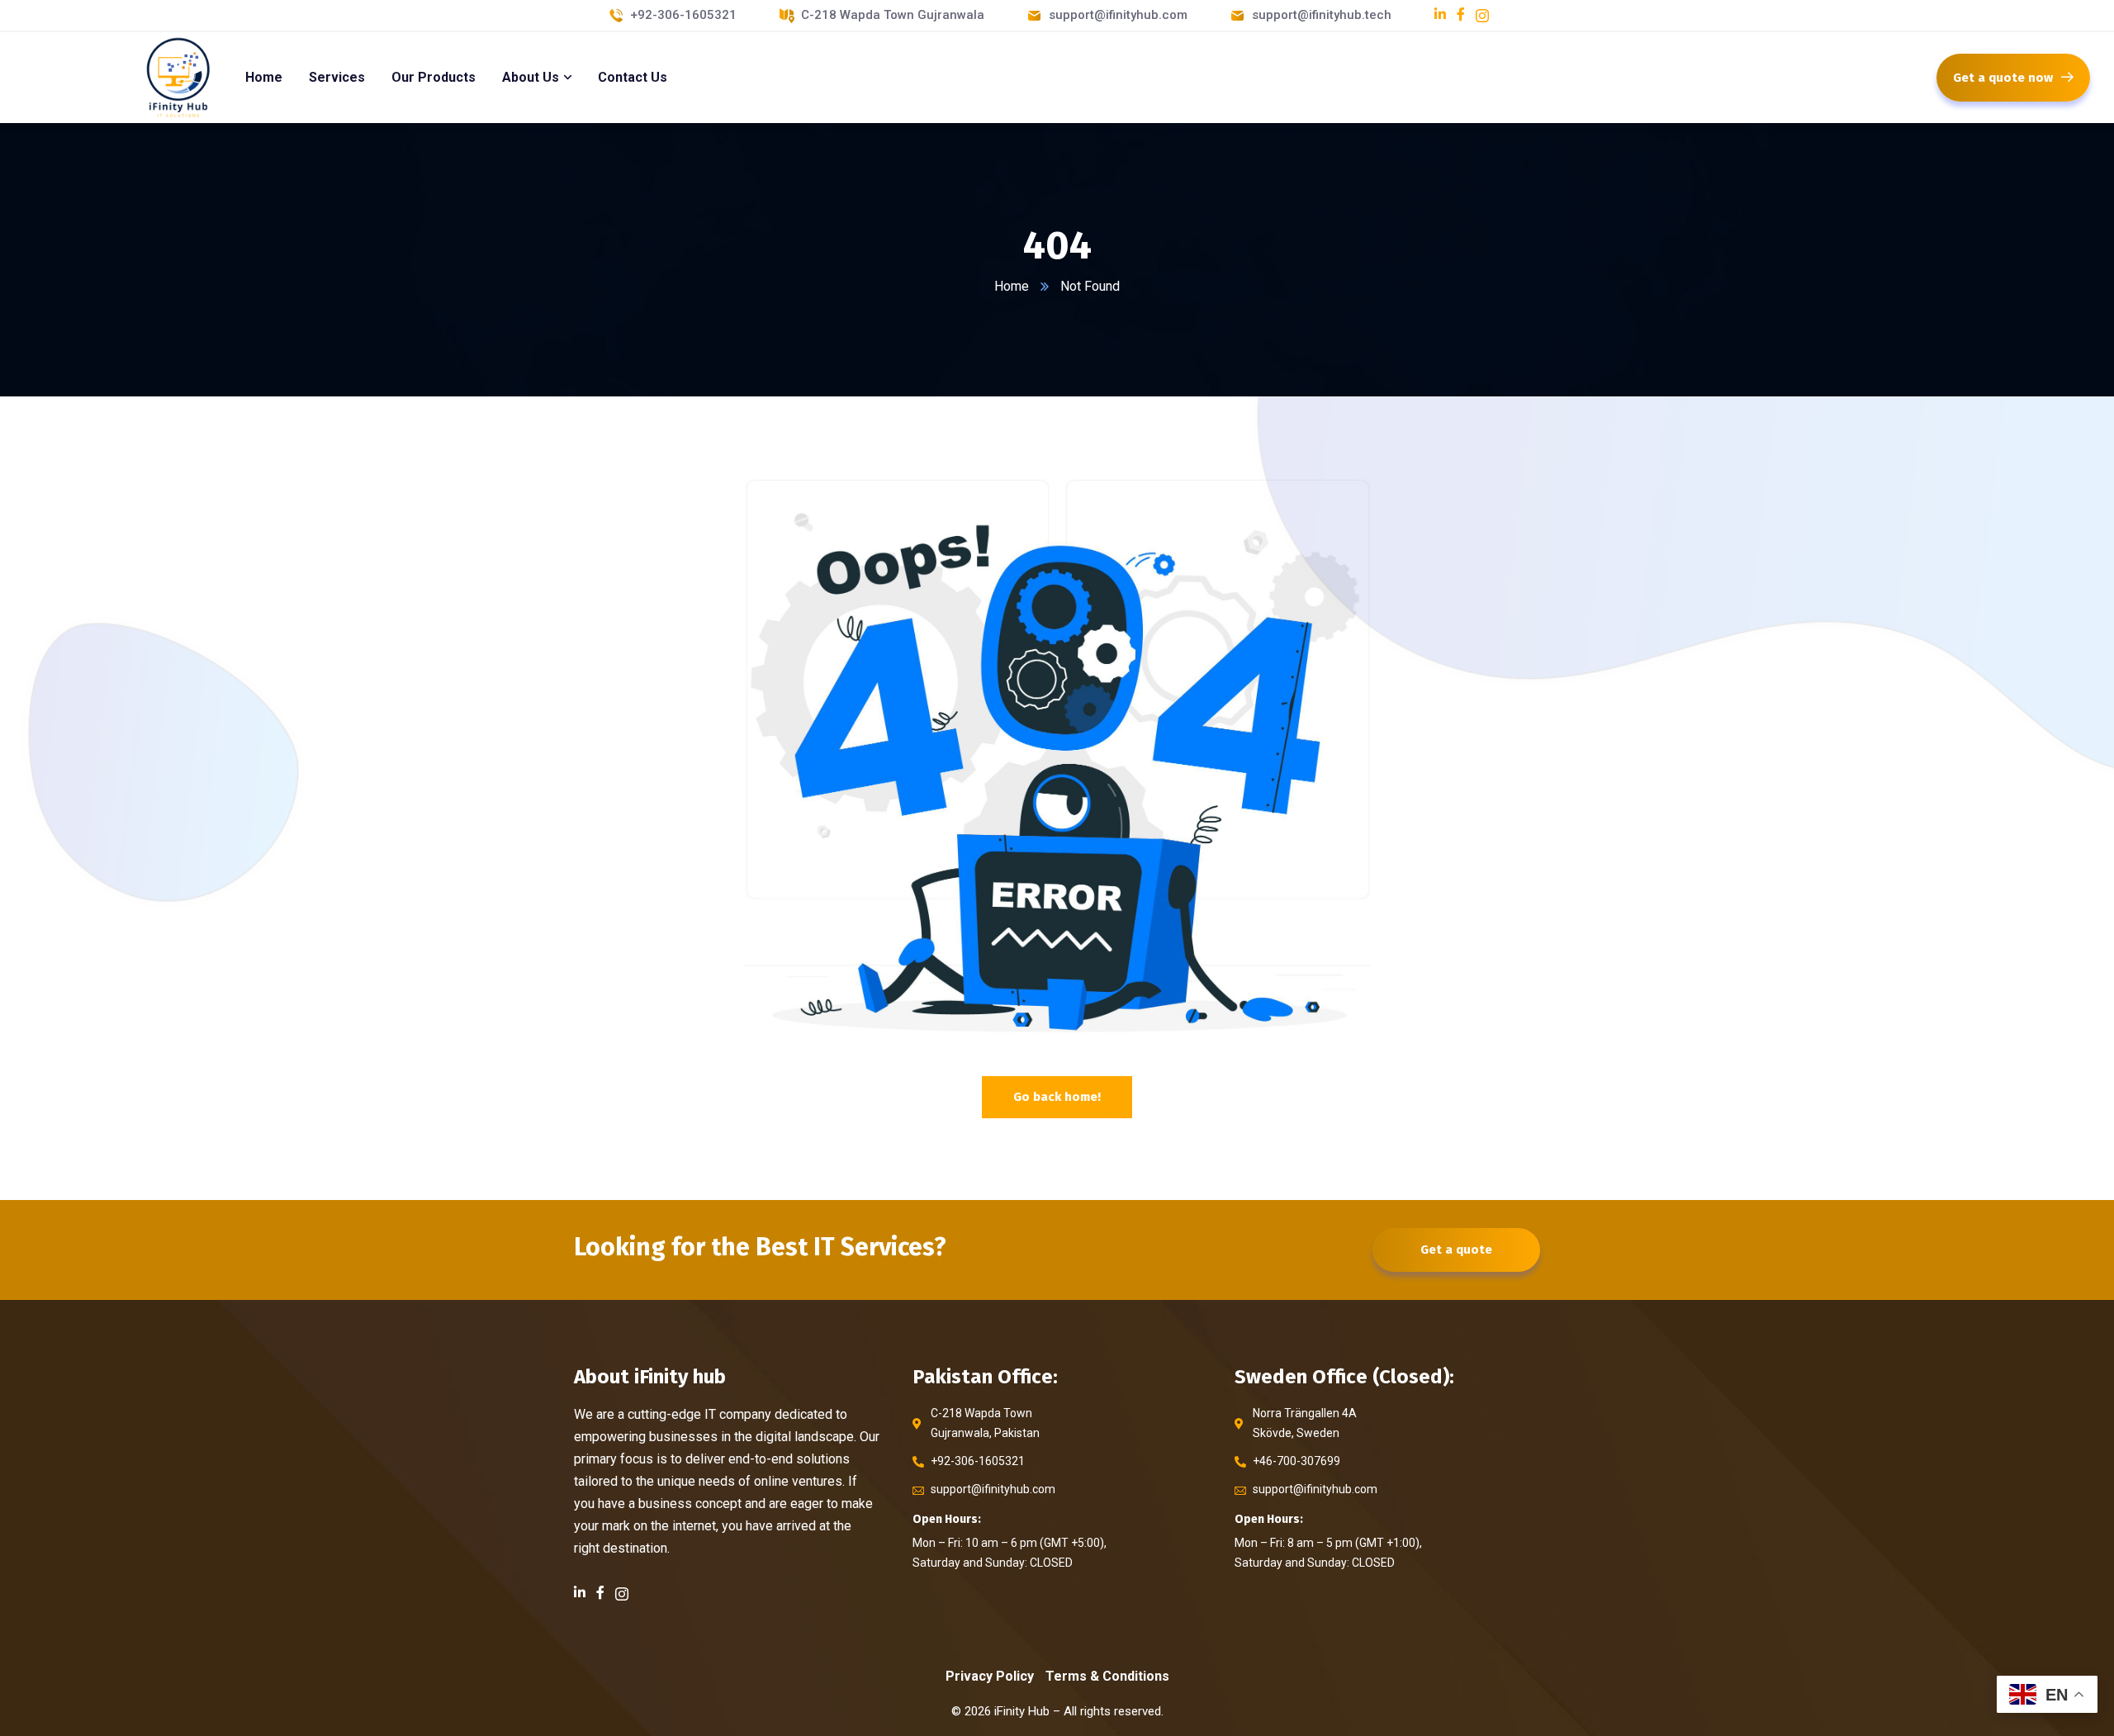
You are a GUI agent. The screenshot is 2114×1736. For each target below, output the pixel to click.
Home (1012, 286)
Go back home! (1057, 1097)
